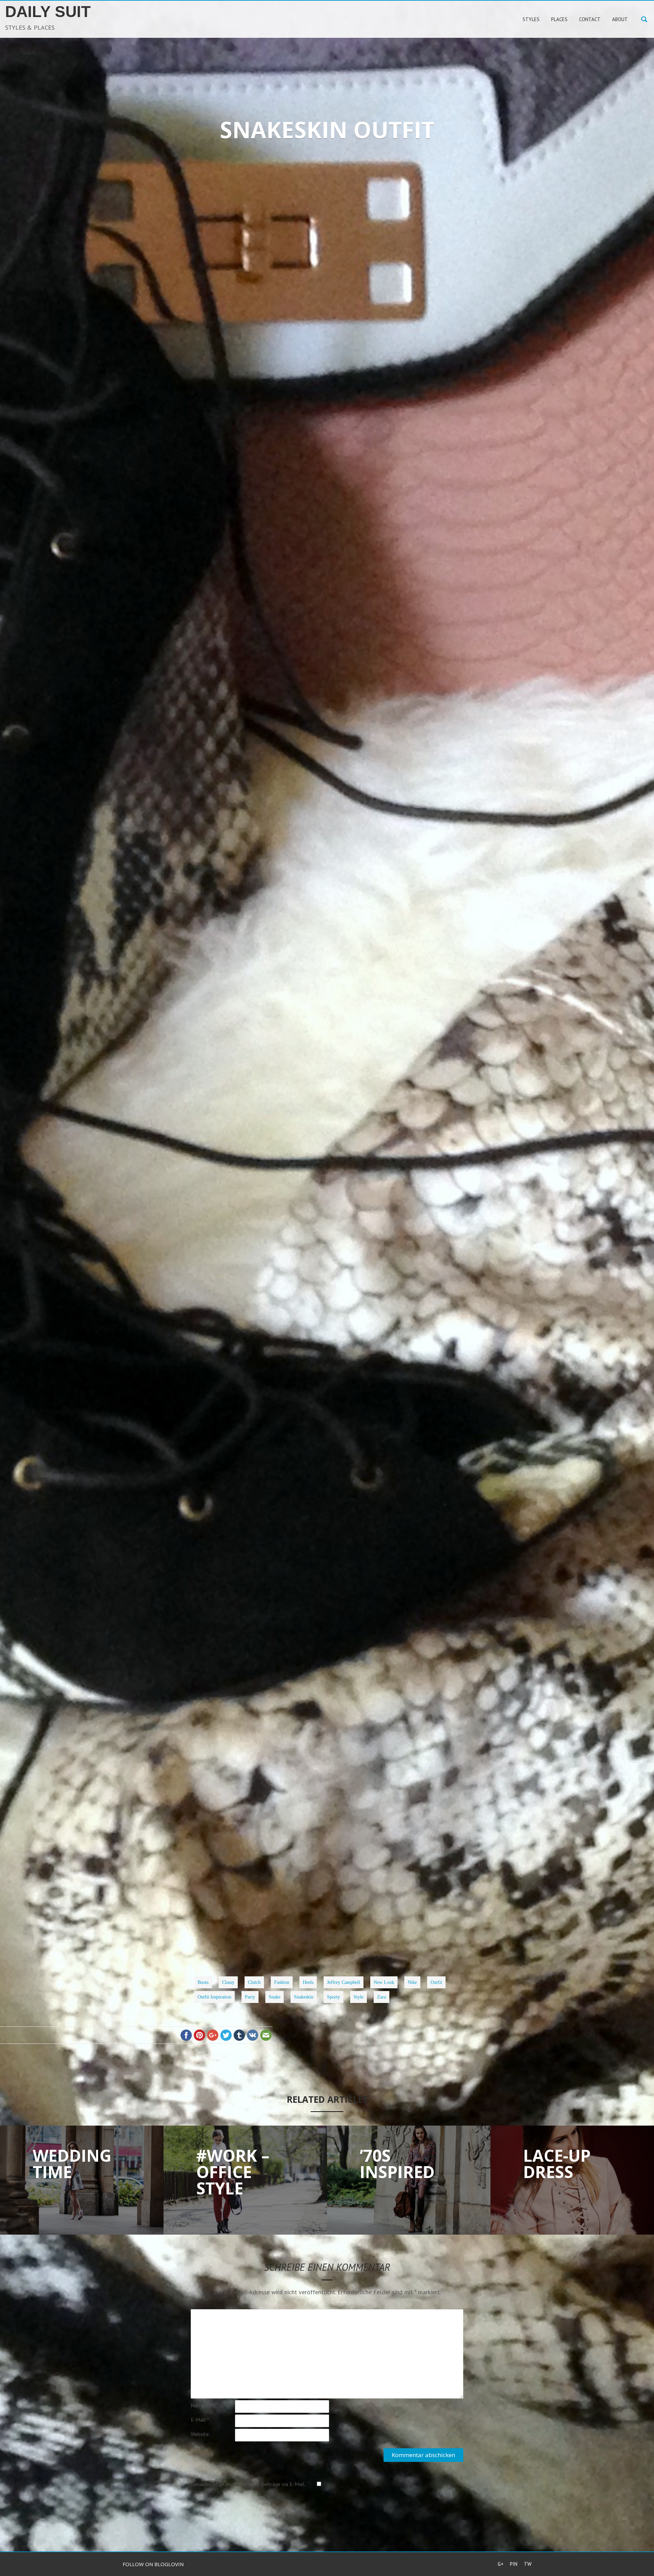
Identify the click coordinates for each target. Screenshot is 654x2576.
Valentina (284, 216)
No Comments (366, 216)
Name (199, 2405)
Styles (322, 216)
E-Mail (200, 2420)
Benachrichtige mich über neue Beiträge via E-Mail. (248, 2484)
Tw (528, 2564)
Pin (514, 2564)
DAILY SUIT (48, 12)
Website (200, 2434)
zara (340, 1933)
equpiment (275, 1926)
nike (331, 1926)
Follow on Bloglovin (153, 2564)
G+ (501, 2564)
